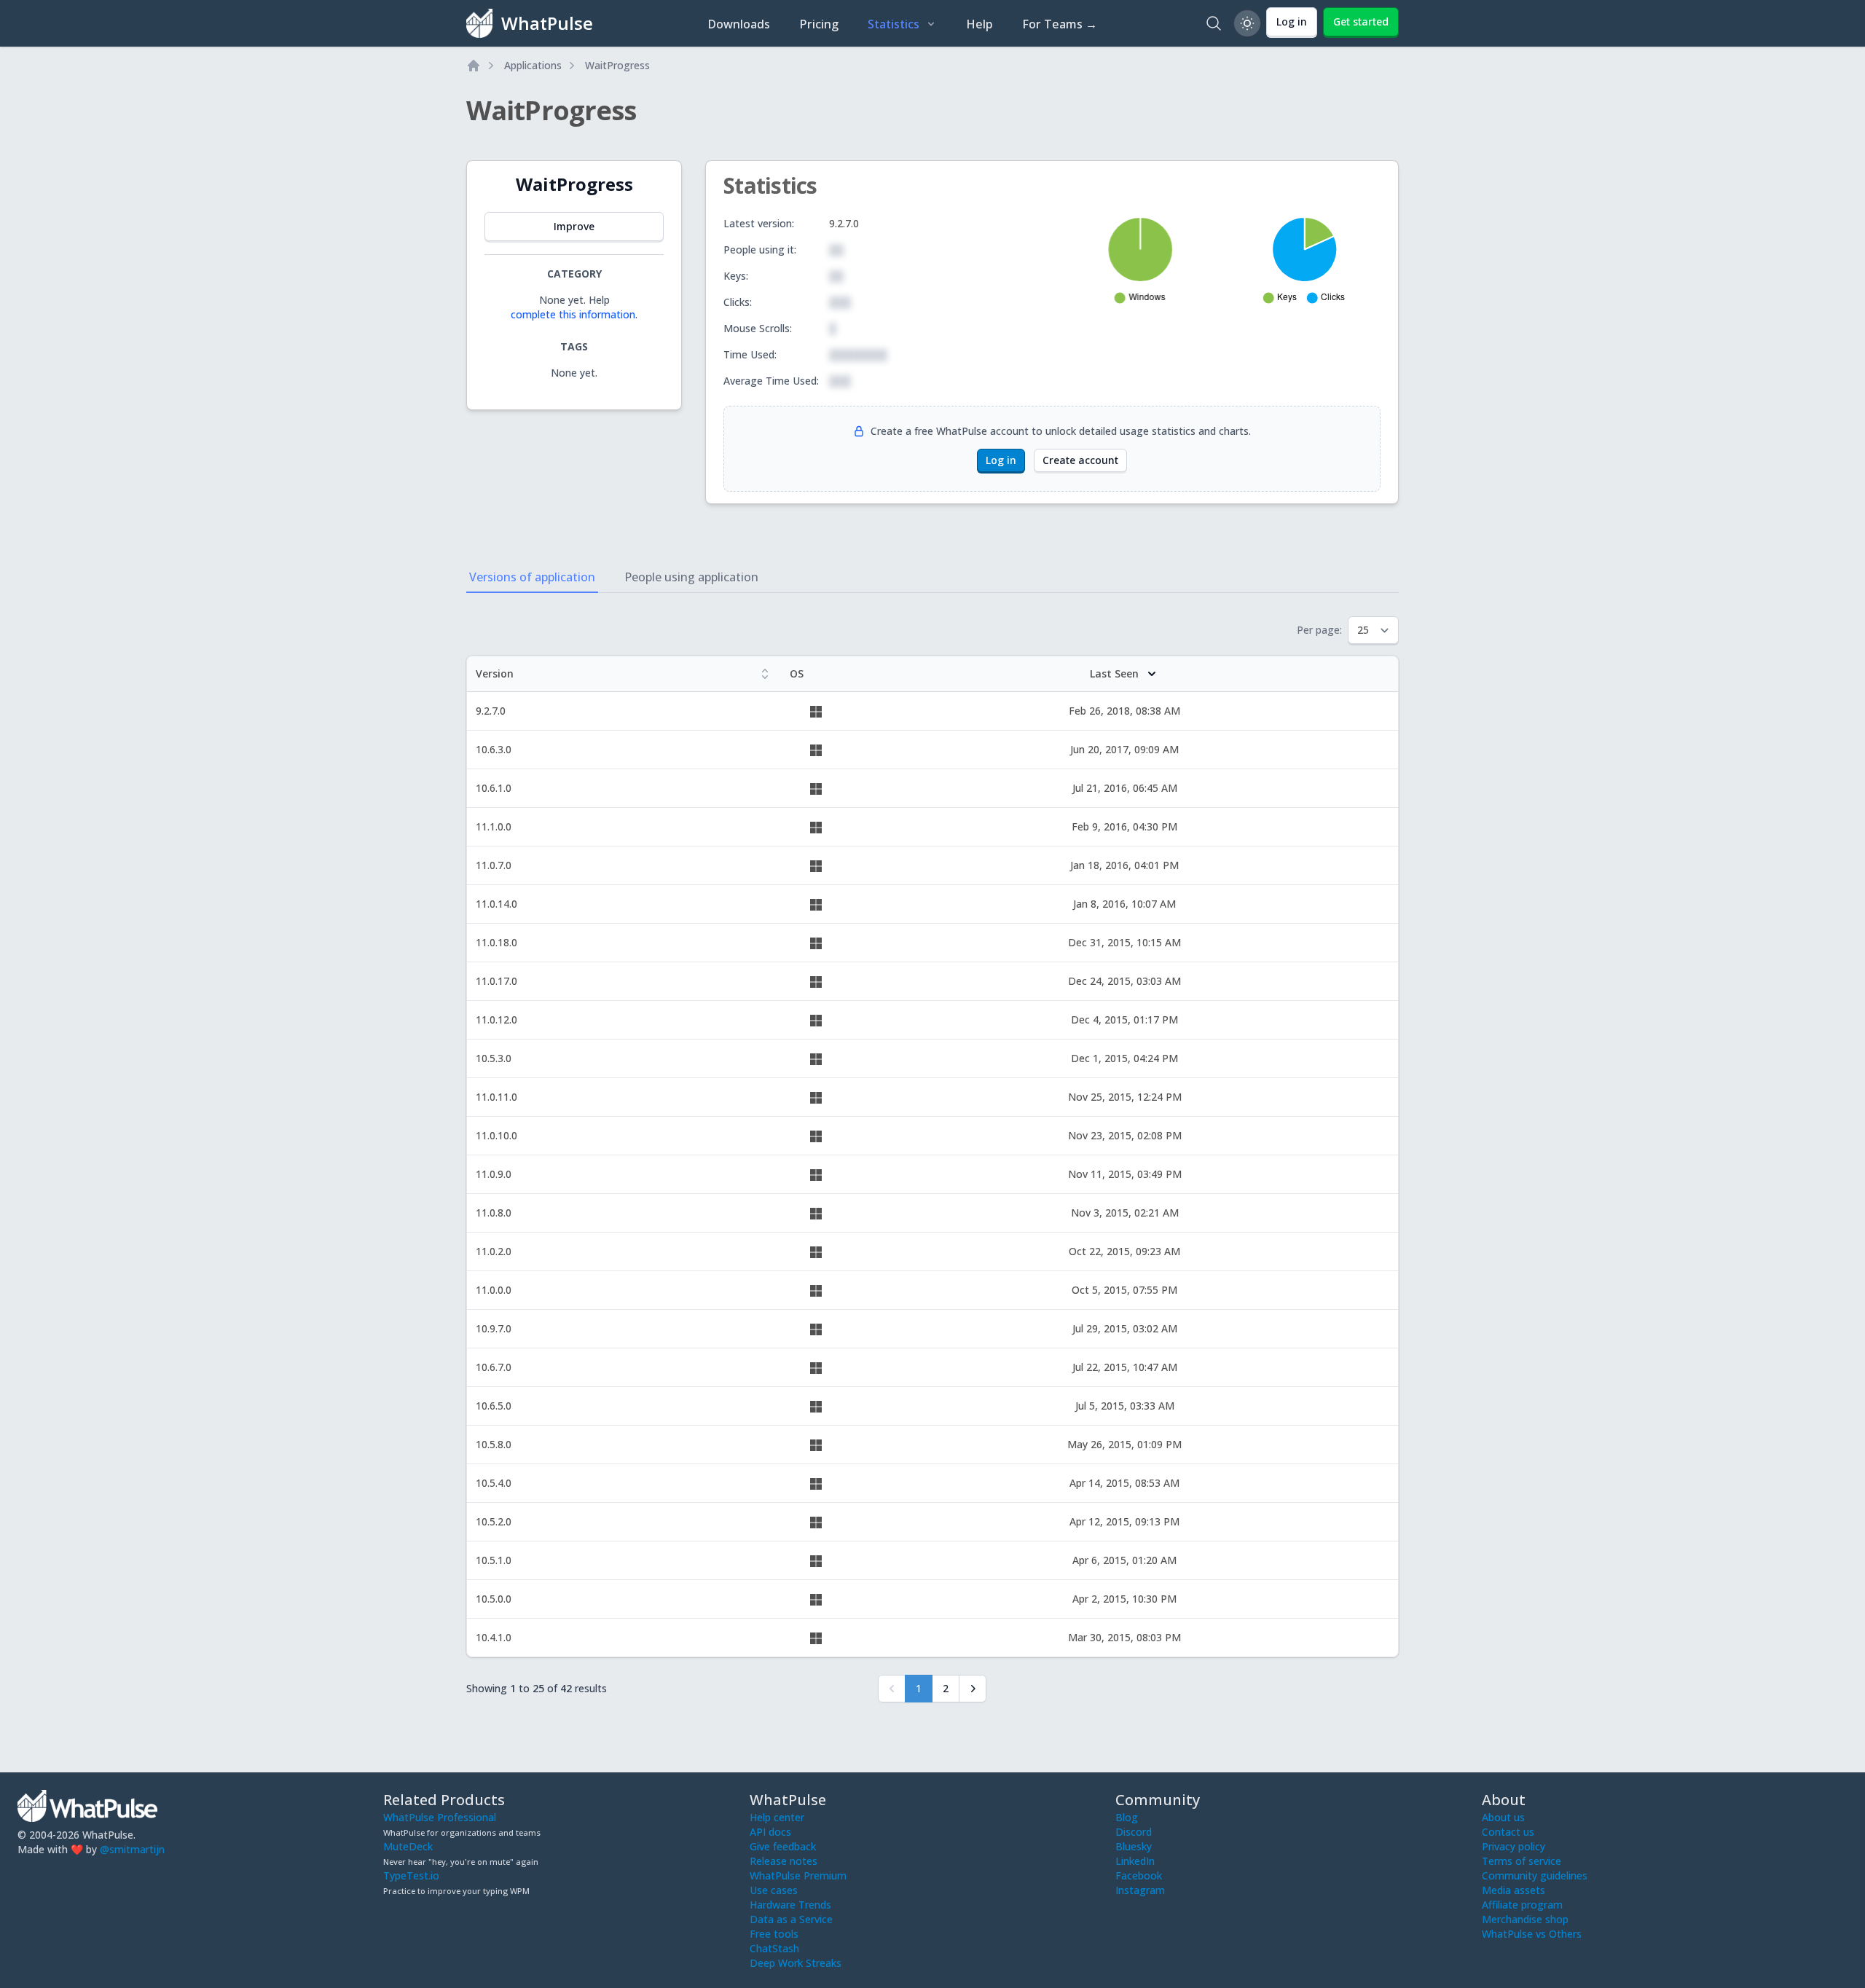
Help (979, 24)
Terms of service (1522, 1861)
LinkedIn (1135, 1861)
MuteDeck (408, 1846)
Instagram (1140, 1890)
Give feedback (783, 1846)
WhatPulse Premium (798, 1875)
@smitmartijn (132, 1849)
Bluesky (1134, 1846)
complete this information (573, 314)
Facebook (1139, 1875)
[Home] (474, 66)
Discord (1134, 1832)
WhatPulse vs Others (1532, 1934)
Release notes (784, 1861)
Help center (777, 1817)
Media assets (1513, 1890)
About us (1503, 1817)
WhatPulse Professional (440, 1817)
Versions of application (532, 577)
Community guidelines (1535, 1875)
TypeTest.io (411, 1875)
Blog (1127, 1817)
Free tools (774, 1934)
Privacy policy (1513, 1846)
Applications (533, 65)
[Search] (1214, 23)
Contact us (1508, 1832)
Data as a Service (791, 1919)
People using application (691, 577)
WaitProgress (617, 65)
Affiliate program (1522, 1905)
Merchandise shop (1525, 1919)
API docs (770, 1832)
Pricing (819, 24)
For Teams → (1060, 24)
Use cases (774, 1890)
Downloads (739, 24)
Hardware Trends (790, 1905)
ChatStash (774, 1948)
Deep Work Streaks (796, 1963)
